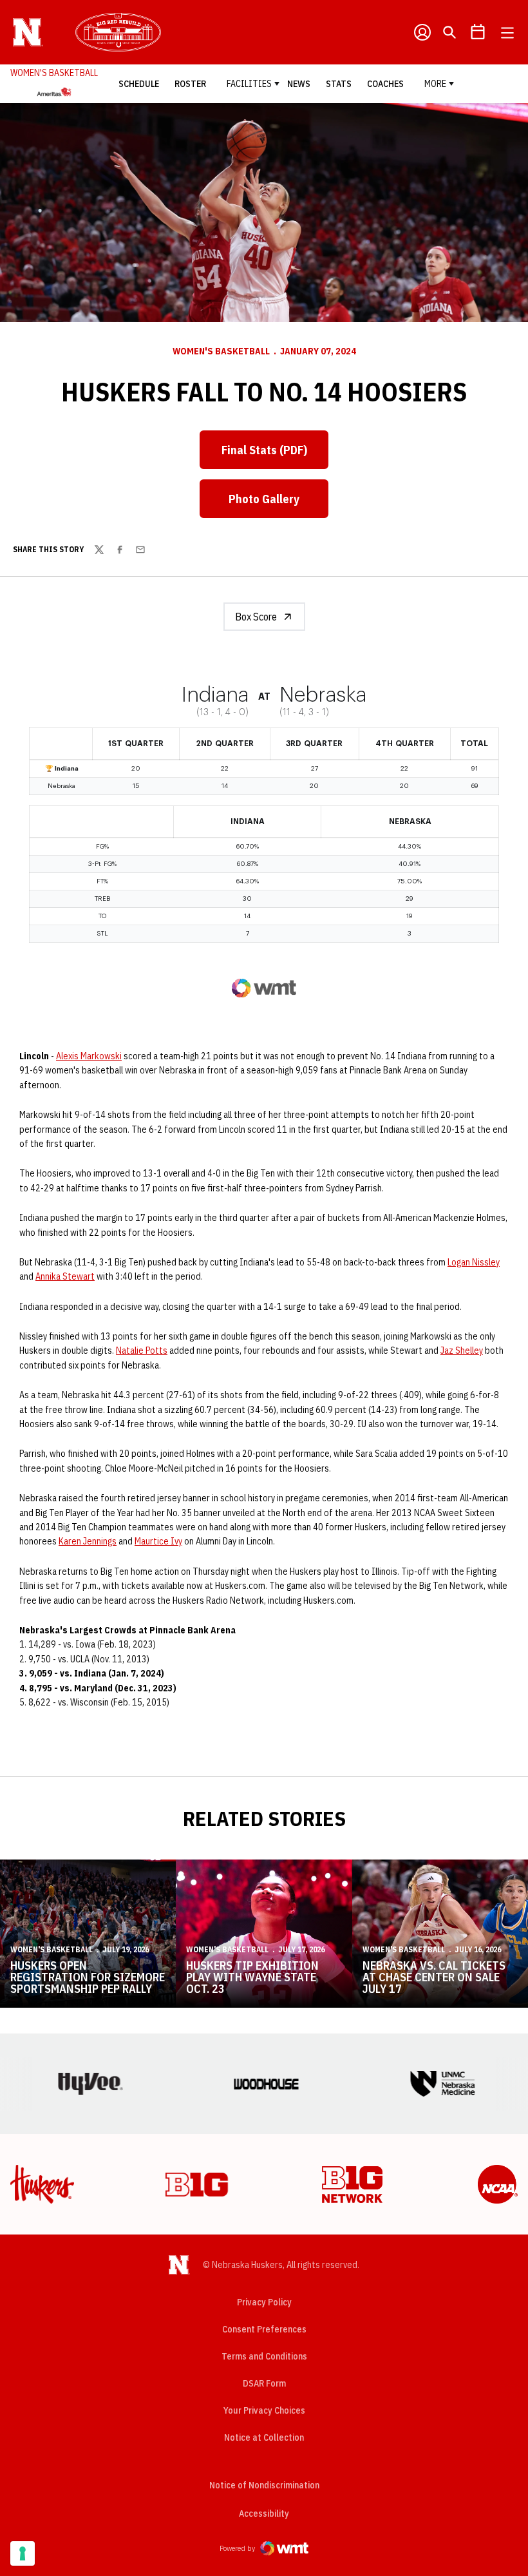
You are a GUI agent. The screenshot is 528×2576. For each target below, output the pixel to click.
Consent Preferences (264, 2329)
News (299, 84)
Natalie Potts (142, 1350)
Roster (190, 84)
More (435, 84)
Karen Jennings (88, 1541)
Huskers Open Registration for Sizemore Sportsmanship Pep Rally (88, 1977)
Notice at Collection (264, 2437)
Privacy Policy (264, 2302)
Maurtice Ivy (158, 1541)
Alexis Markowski (89, 1056)
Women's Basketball (221, 351)
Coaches (385, 84)
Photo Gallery (264, 499)
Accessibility (264, 2513)
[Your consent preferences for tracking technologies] (23, 2553)
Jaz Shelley (462, 1350)
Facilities (249, 84)
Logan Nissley (474, 1262)
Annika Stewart (65, 1276)
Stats (339, 84)
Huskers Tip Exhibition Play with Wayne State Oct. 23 (252, 1977)
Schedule (139, 84)
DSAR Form (264, 2383)
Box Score (256, 617)
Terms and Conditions (264, 2356)
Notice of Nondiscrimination (264, 2485)
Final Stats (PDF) (264, 450)
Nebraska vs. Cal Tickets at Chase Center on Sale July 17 (434, 1977)
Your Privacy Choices (264, 2410)
